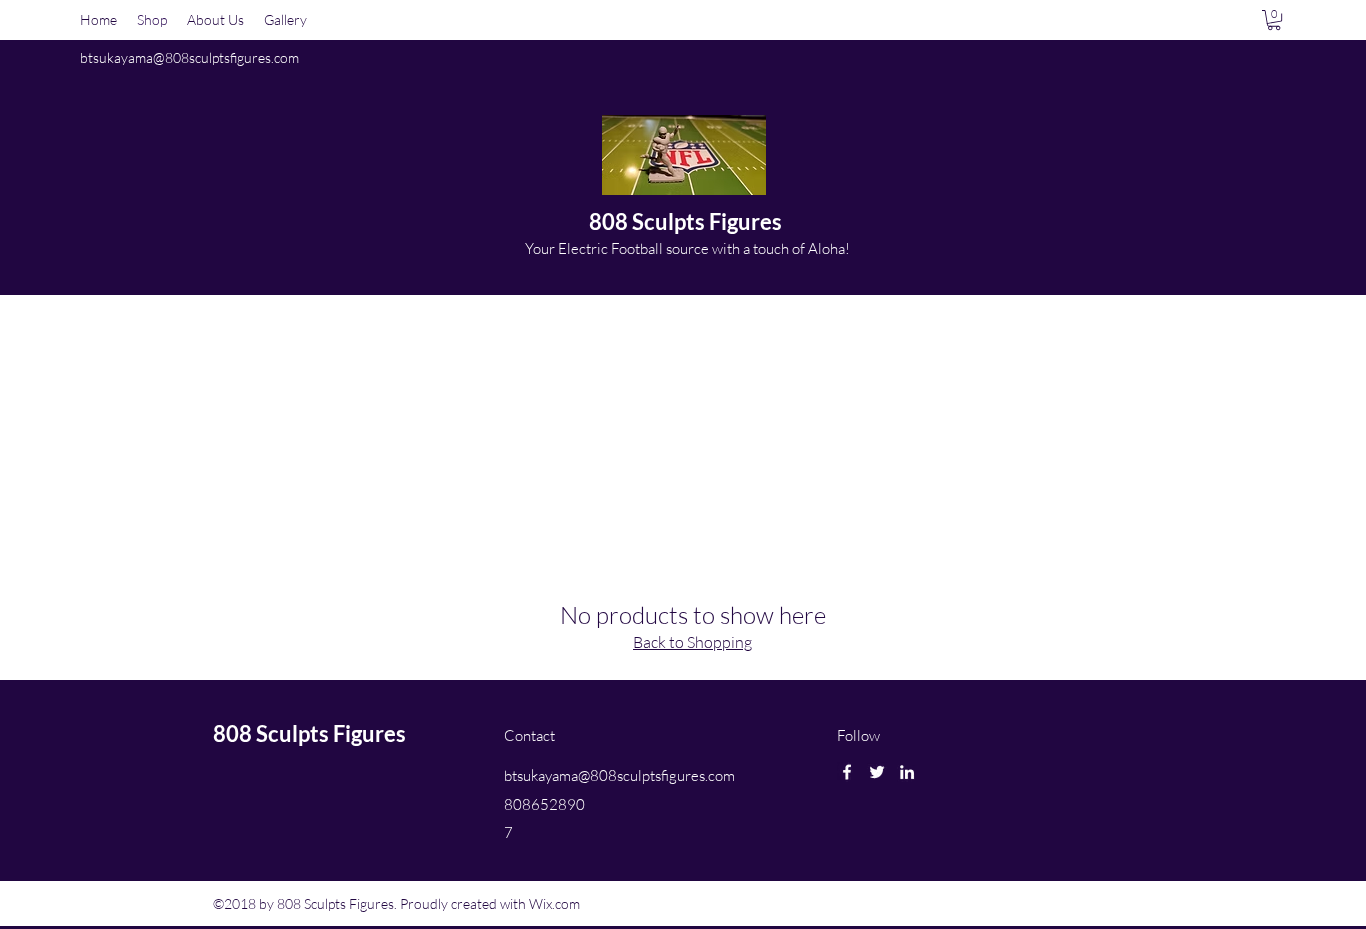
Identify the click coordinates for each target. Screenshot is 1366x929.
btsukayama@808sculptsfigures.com (189, 57)
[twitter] (877, 772)
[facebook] (847, 772)
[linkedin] (907, 772)
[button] (1274, 20)
